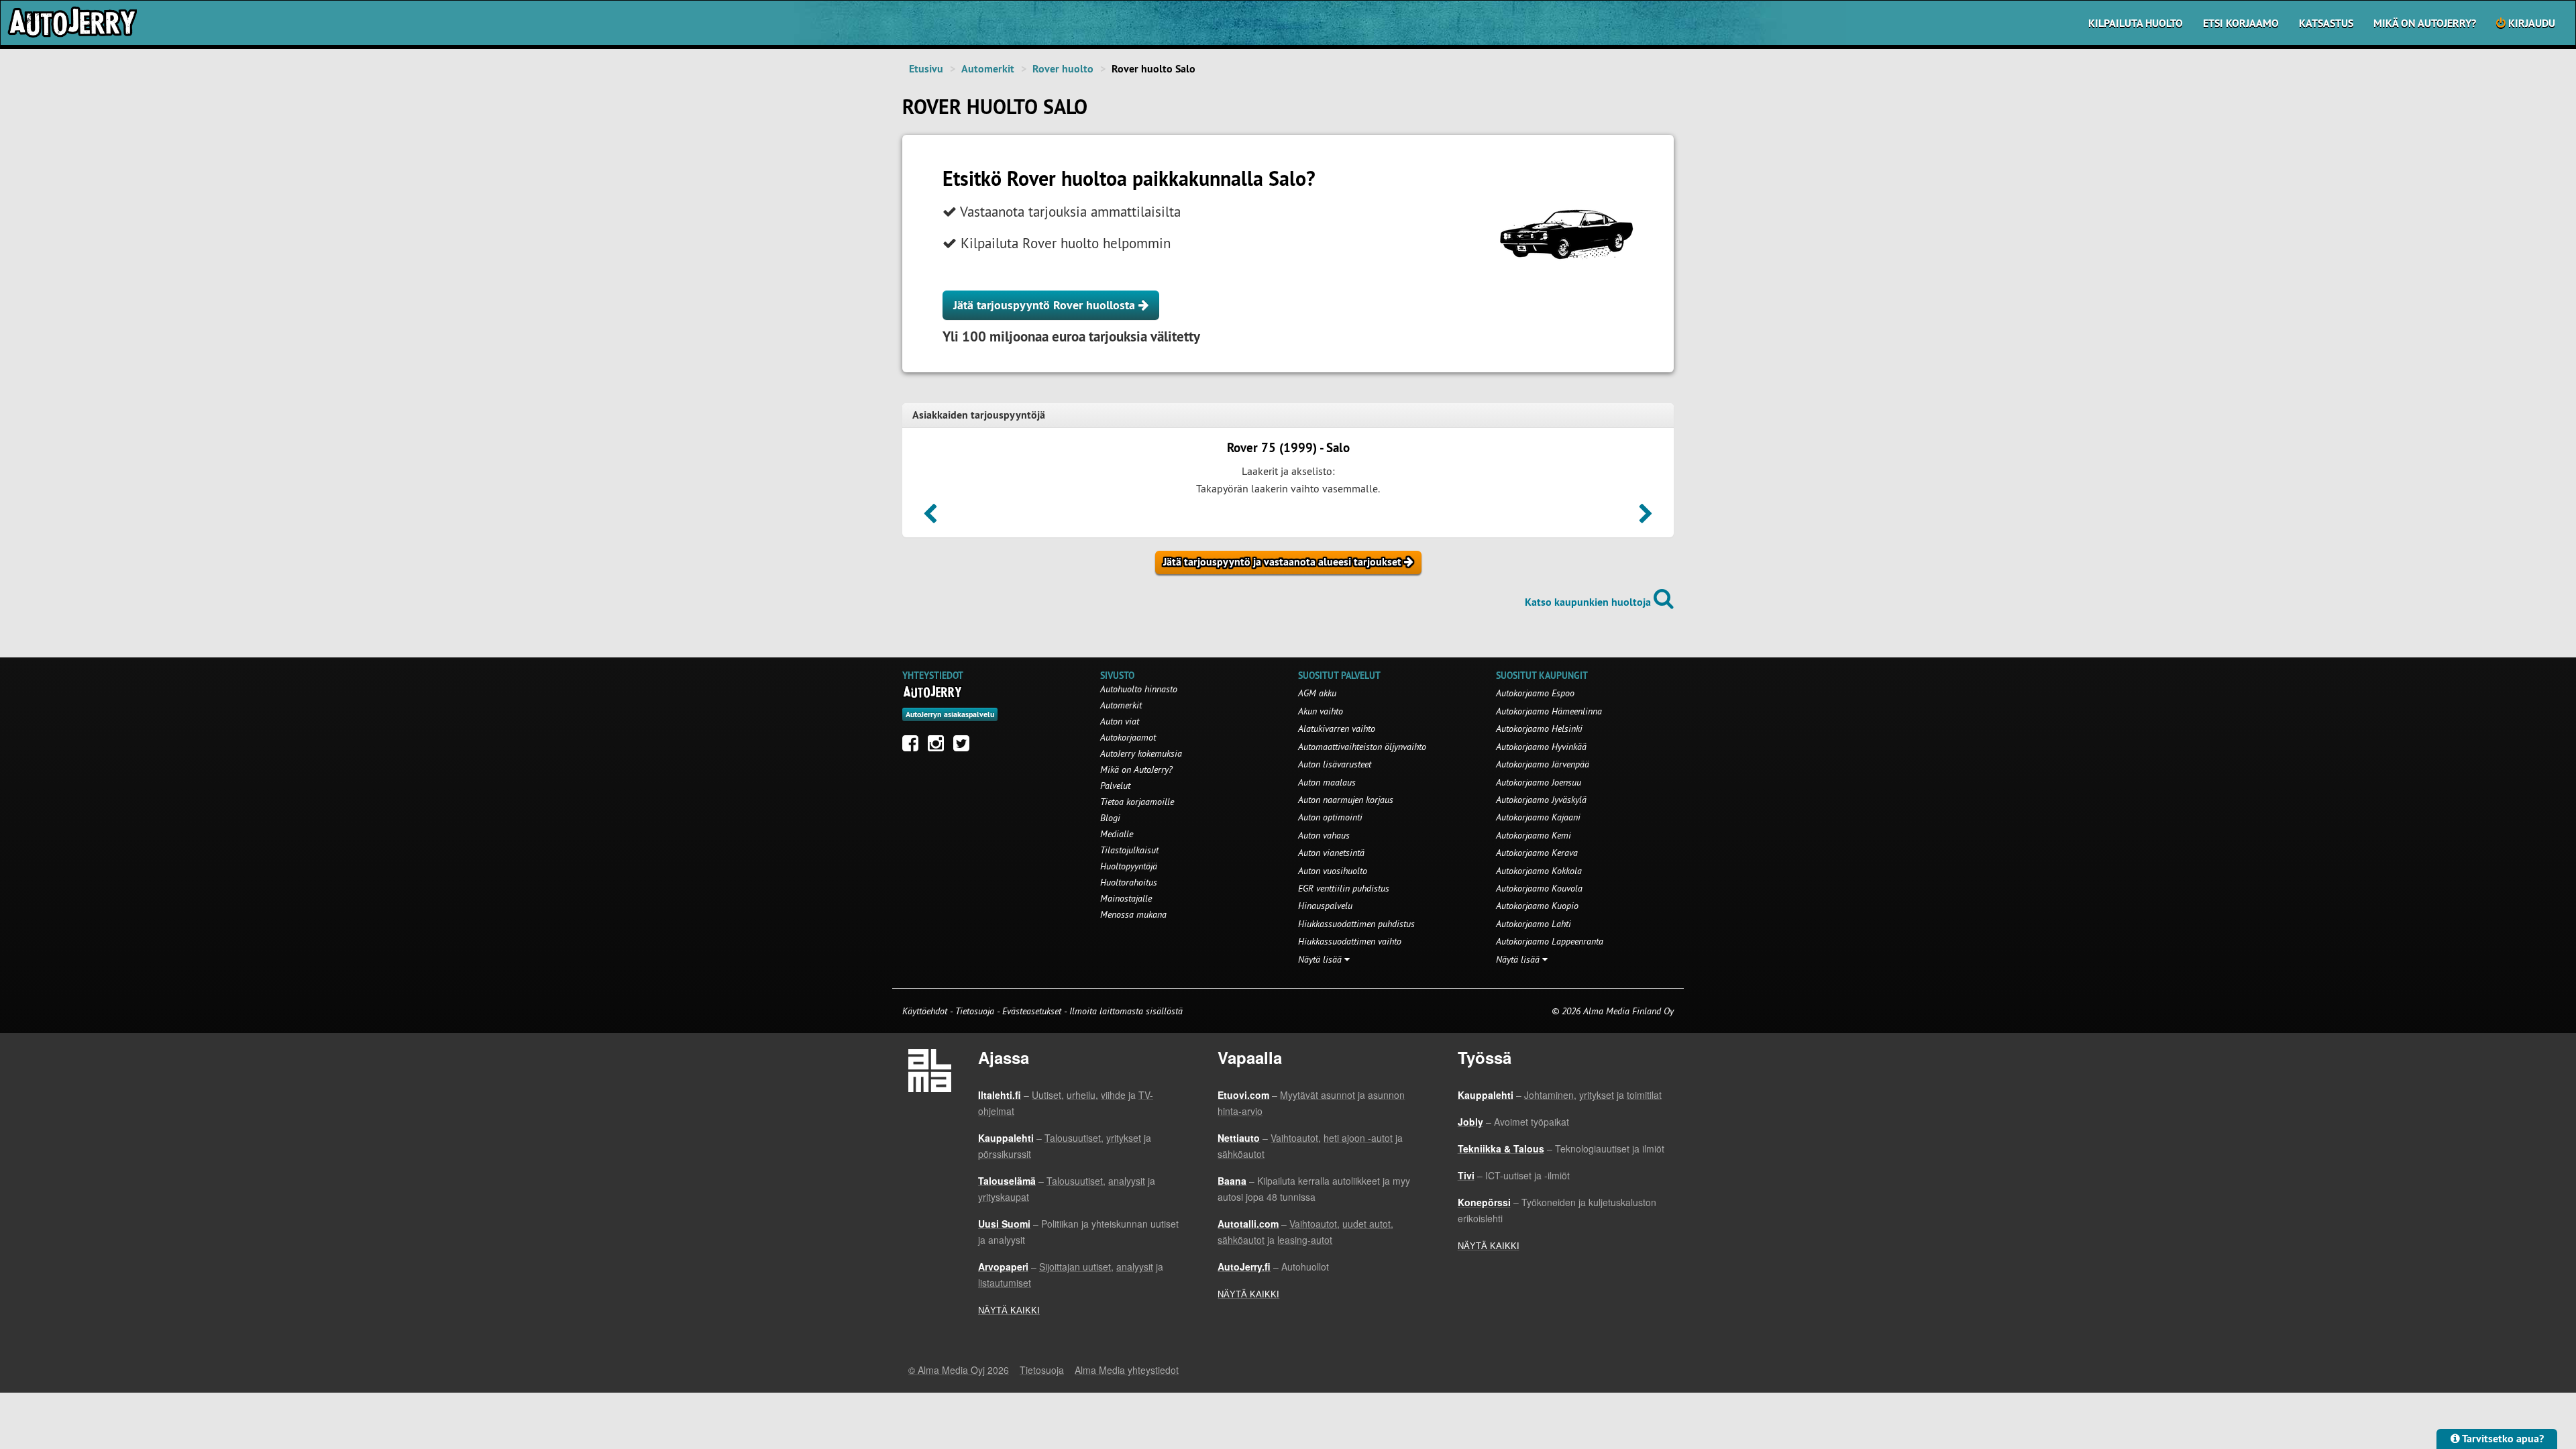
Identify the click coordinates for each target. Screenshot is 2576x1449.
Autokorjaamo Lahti (1534, 924)
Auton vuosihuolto (1333, 871)
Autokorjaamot (1128, 737)
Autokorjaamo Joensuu (1539, 782)
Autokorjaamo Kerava (1537, 853)
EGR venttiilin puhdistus (1344, 888)
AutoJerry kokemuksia (1141, 753)
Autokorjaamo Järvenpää (1543, 764)
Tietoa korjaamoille (1137, 802)
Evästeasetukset (1032, 1011)
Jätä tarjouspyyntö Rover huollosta (1046, 305)
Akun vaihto (1321, 711)
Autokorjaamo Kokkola (1539, 871)
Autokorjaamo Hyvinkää (1541, 747)
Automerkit (988, 69)
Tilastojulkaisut (1129, 850)
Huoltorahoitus (1129, 882)
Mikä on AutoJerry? (2425, 23)
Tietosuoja (975, 1011)
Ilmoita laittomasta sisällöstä (1126, 1011)
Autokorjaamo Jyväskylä (1541, 800)
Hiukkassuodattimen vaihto (1350, 941)
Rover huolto (1063, 69)
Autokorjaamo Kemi (1534, 835)
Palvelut (1115, 786)
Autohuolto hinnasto (1139, 689)
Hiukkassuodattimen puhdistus (1356, 924)
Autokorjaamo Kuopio (1537, 906)
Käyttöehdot (926, 1011)
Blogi (1110, 818)
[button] (930, 518)
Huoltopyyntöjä (1129, 866)
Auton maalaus (1327, 782)
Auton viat (1120, 721)
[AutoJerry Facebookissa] (914, 747)
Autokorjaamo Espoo (1535, 693)
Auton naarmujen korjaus (1346, 800)
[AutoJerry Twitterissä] (965, 747)
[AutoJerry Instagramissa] (939, 747)
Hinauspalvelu (1325, 906)
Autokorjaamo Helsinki (1539, 729)
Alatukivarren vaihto (1337, 729)
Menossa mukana (1133, 914)
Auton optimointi (1330, 817)
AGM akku (1317, 693)
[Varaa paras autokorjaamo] (933, 692)
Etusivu (926, 69)
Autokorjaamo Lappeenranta (1550, 941)
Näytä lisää (1321, 959)
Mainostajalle (1126, 898)
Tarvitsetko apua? (2502, 1439)
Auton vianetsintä (1331, 853)
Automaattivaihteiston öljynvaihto (1362, 747)
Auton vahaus (1324, 835)
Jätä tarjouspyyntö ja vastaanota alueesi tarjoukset (1284, 562)
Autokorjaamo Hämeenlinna (1549, 711)
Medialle (1117, 834)
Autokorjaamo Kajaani (1538, 817)
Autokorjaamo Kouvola (1539, 888)
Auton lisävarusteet (1335, 764)
